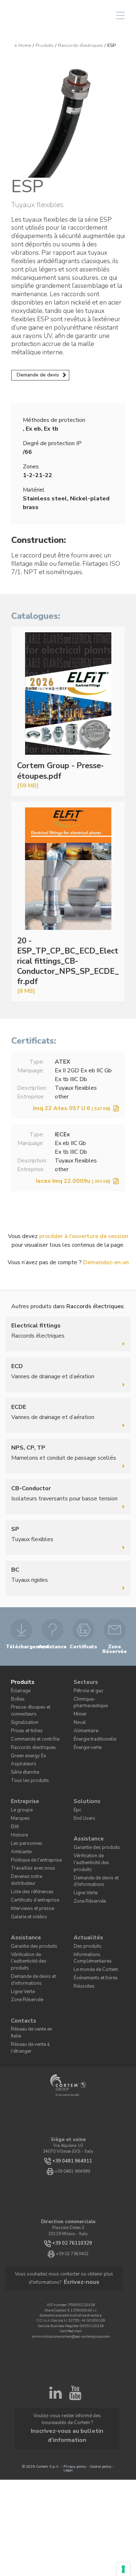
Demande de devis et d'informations (92, 1847)
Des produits (85, 1908)
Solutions (85, 1785)
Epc (77, 1793)
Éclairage (20, 1688)
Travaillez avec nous (30, 1844)
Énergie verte (85, 1732)
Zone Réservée (86, 1864)
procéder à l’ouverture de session (84, 1236)
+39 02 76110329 (72, 2173)
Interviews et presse (28, 1873)
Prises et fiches (24, 1722)
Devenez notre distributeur (35, 1852)
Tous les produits (26, 1766)
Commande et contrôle (31, 1730)
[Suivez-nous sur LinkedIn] (55, 2321)
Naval (79, 1710)
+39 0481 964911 (72, 2091)
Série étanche (23, 1759)
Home (25, 45)
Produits (45, 45)
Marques (19, 1800)
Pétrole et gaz (86, 1688)
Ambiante (20, 1829)
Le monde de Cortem (91, 1927)
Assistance (87, 1818)
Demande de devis (38, 375)
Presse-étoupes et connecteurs (26, 1705)
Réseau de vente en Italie (34, 1973)
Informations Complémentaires (89, 1917)
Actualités (86, 1900)
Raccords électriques (81, 45)
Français (64, 15)
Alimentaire (84, 1717)
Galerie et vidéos (26, 1881)
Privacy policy (75, 2360)
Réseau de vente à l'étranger (37, 1981)
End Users (83, 1800)
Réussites (82, 1942)
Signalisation (23, 1715)
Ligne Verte (84, 1857)
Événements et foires (92, 1934)
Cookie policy (100, 2360)
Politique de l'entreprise (32, 1837)
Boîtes (16, 1695)
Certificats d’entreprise (31, 1866)
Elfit (15, 1808)
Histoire (18, 1815)
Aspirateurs (21, 1751)
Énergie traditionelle (92, 1724)
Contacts (22, 1966)
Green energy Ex (26, 1744)
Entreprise (24, 1785)
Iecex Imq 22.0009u (73, 1181)
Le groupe (19, 1793)
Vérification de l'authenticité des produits (99, 1835)
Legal (68, 2364)
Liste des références (28, 1859)
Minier (79, 1703)
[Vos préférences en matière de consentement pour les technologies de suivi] (123, 2569)
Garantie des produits (93, 1825)
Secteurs (85, 1680)
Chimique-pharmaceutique (98, 1695)
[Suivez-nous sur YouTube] (75, 2321)
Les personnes (23, 1822)
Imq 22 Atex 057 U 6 (72, 1108)
